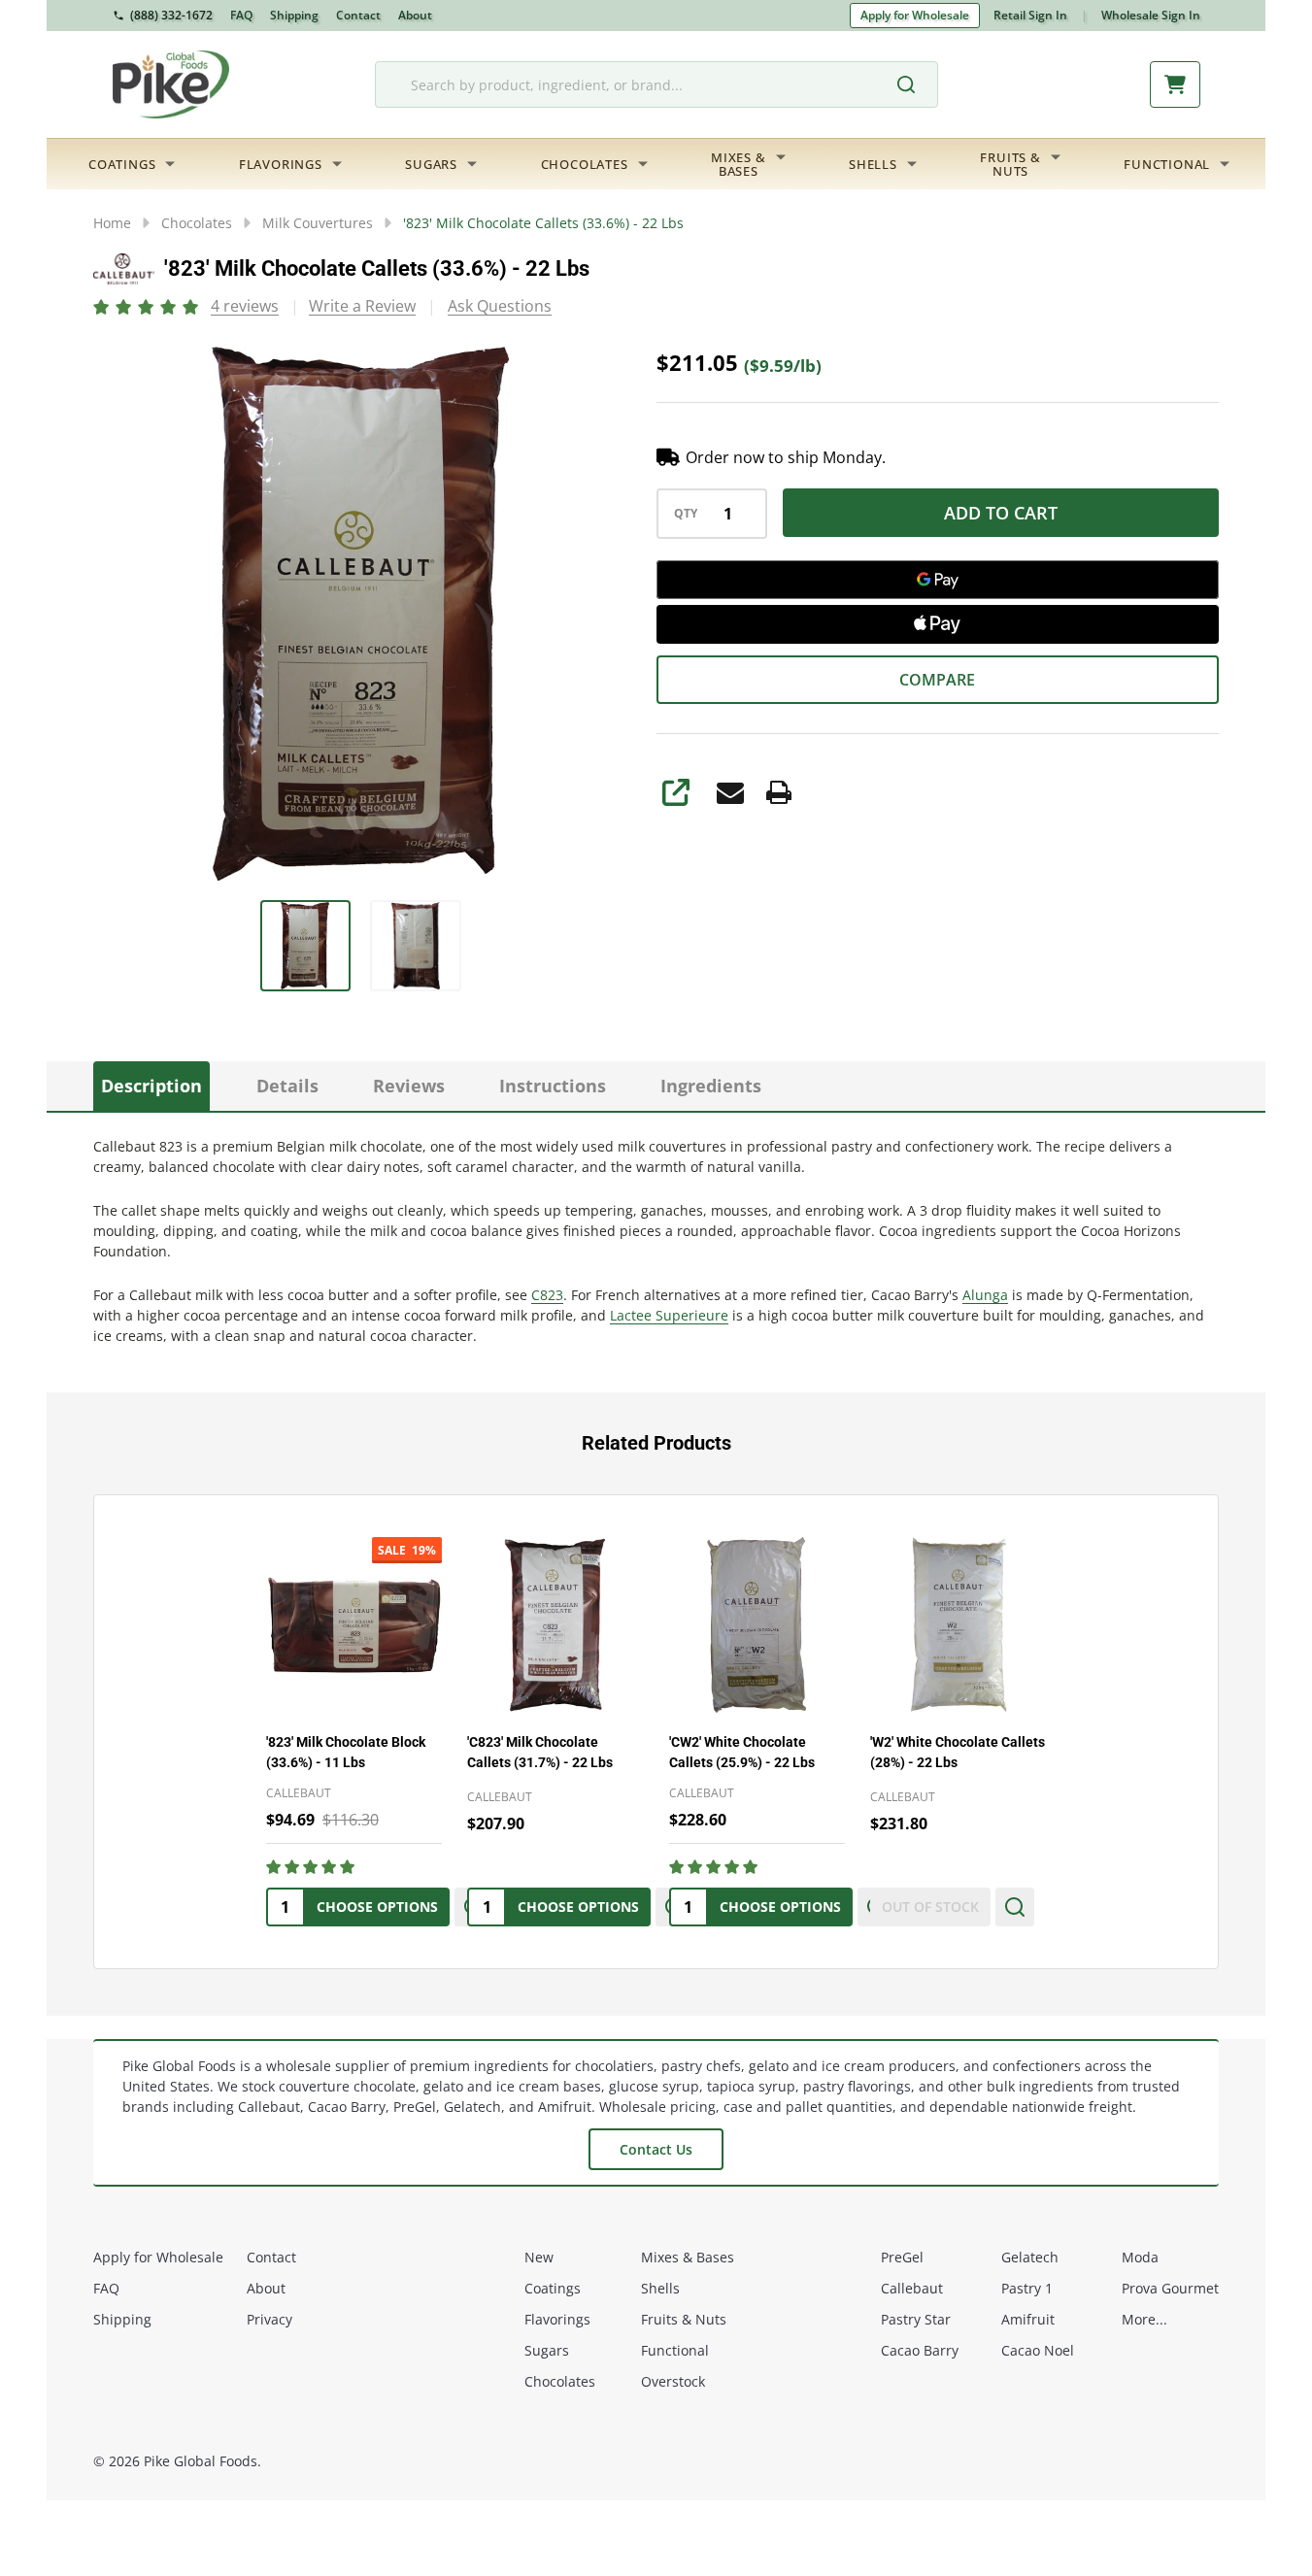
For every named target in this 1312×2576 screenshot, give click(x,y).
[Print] (779, 792)
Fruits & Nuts (684, 2319)
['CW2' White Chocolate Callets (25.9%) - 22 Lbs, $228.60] (757, 1625)
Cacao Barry (920, 2350)
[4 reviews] (147, 305)
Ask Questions (500, 306)
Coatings (122, 164)
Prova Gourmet (1170, 2288)
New (539, 2257)
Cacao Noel (1038, 2350)
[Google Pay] (938, 580)
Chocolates (585, 164)
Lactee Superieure (669, 1315)
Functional (1167, 164)
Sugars (431, 164)
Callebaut (912, 2288)
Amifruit (1028, 2319)
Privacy (269, 2319)
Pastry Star (916, 2319)
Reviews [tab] (409, 1086)
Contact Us (656, 2149)
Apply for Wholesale (915, 15)
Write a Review (362, 306)
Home (112, 223)
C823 (547, 1295)
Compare (937, 680)
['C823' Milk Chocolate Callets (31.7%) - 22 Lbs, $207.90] (555, 1625)
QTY (686, 514)
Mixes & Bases (688, 2257)
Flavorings (281, 164)
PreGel (902, 2257)
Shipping (294, 15)
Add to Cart (1001, 513)
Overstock (673, 2381)
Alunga (985, 1295)
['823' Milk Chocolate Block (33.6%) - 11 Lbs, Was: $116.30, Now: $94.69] (354, 1625)
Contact (358, 15)
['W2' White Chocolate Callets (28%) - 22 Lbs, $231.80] (958, 1625)
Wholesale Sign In (1151, 15)
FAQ (241, 15)
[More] (170, 164)
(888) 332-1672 (171, 15)
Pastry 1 (1027, 2288)
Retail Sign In (1030, 15)
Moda (1140, 2257)
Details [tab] (287, 1086)
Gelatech (1030, 2257)
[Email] (730, 792)
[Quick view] (1015, 1907)
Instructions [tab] (553, 1086)
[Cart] (1175, 84)
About (415, 15)
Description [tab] (151, 1086)
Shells (873, 164)
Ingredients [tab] (711, 1086)
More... (1144, 2319)
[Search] (916, 84)
